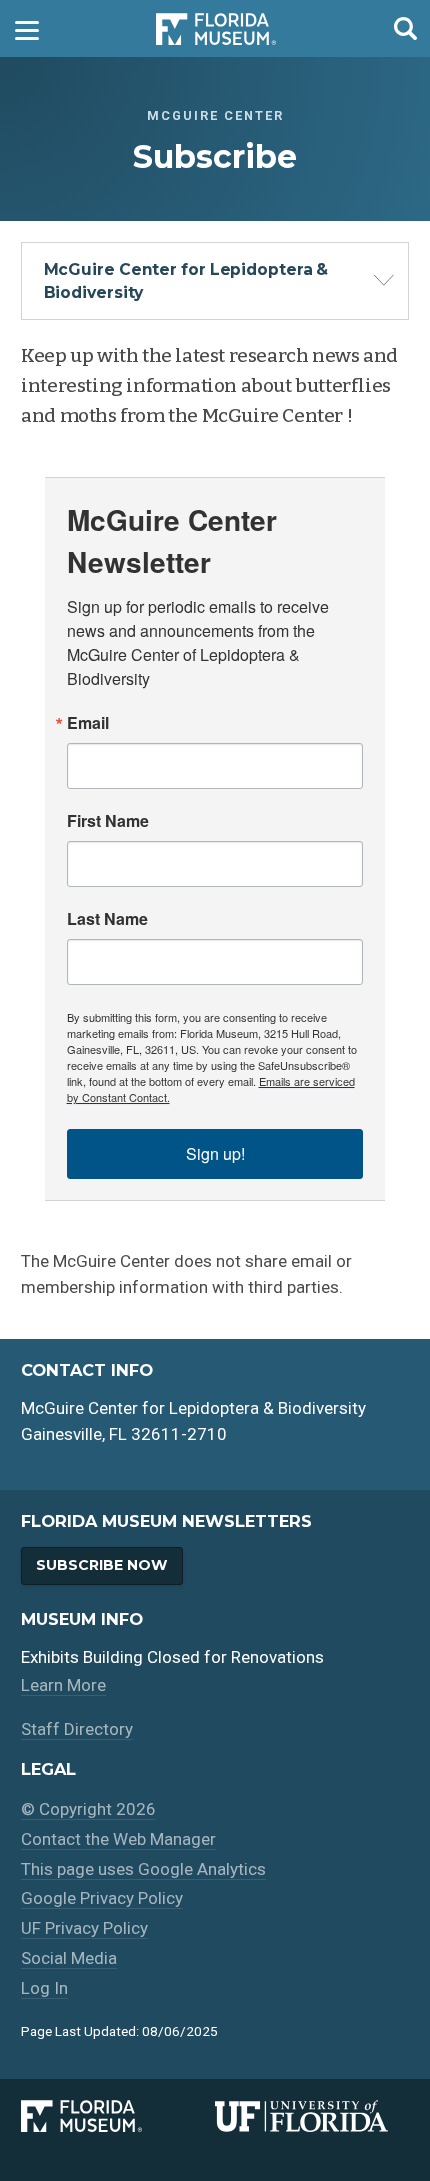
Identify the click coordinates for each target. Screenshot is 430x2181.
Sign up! (215, 1153)
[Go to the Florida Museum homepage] (216, 28)
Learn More (63, 1685)
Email (88, 723)
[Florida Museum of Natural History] (118, 2116)
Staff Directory (77, 1729)
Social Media (69, 1958)
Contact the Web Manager (118, 1839)
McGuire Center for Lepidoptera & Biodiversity (186, 281)
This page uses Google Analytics (143, 1869)
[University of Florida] (312, 2116)
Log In (44, 1988)
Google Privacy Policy (102, 1898)
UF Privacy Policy (84, 1928)
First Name (108, 821)
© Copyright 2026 (88, 1809)
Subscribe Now (101, 1565)
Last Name (107, 919)
